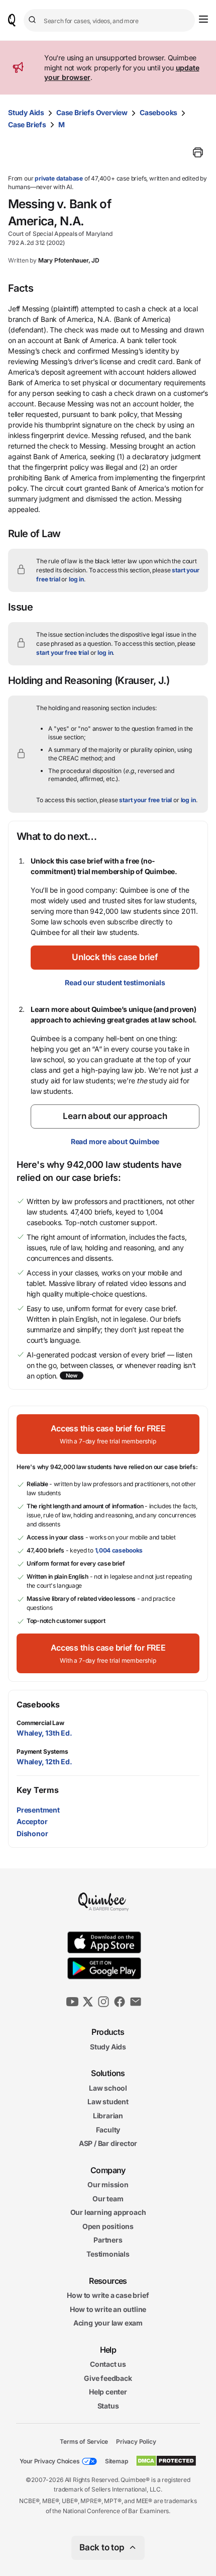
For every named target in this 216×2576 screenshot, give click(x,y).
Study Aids (26, 112)
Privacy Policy (136, 2441)
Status (108, 2406)
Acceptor (32, 1821)
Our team (108, 2199)
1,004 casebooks (119, 1550)
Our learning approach (108, 2213)
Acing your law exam (108, 2323)
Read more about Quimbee (115, 1141)
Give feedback (108, 2378)
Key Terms (37, 1790)
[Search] (34, 20)
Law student (108, 2102)
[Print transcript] (198, 152)
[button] (115, 958)
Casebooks (158, 112)
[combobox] (109, 20)
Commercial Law (40, 1723)
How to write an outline (108, 2309)
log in (76, 579)
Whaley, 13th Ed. (44, 1733)
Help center (108, 2392)
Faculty (108, 2130)
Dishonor (32, 1833)
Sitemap (117, 2461)
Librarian (108, 2116)
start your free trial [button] (63, 653)
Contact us (108, 2364)
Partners (108, 2240)
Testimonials (108, 2254)
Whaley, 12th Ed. (44, 1762)
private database (59, 178)
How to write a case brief (108, 2295)
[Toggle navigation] (203, 19)
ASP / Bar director (108, 2143)
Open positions (108, 2226)
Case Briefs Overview (92, 112)
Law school (108, 2088)
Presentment (38, 1810)
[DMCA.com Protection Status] (166, 2461)
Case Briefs (27, 124)
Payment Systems (42, 1751)
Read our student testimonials (115, 982)
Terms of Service (84, 2441)
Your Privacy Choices (50, 2461)
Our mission (108, 2184)
